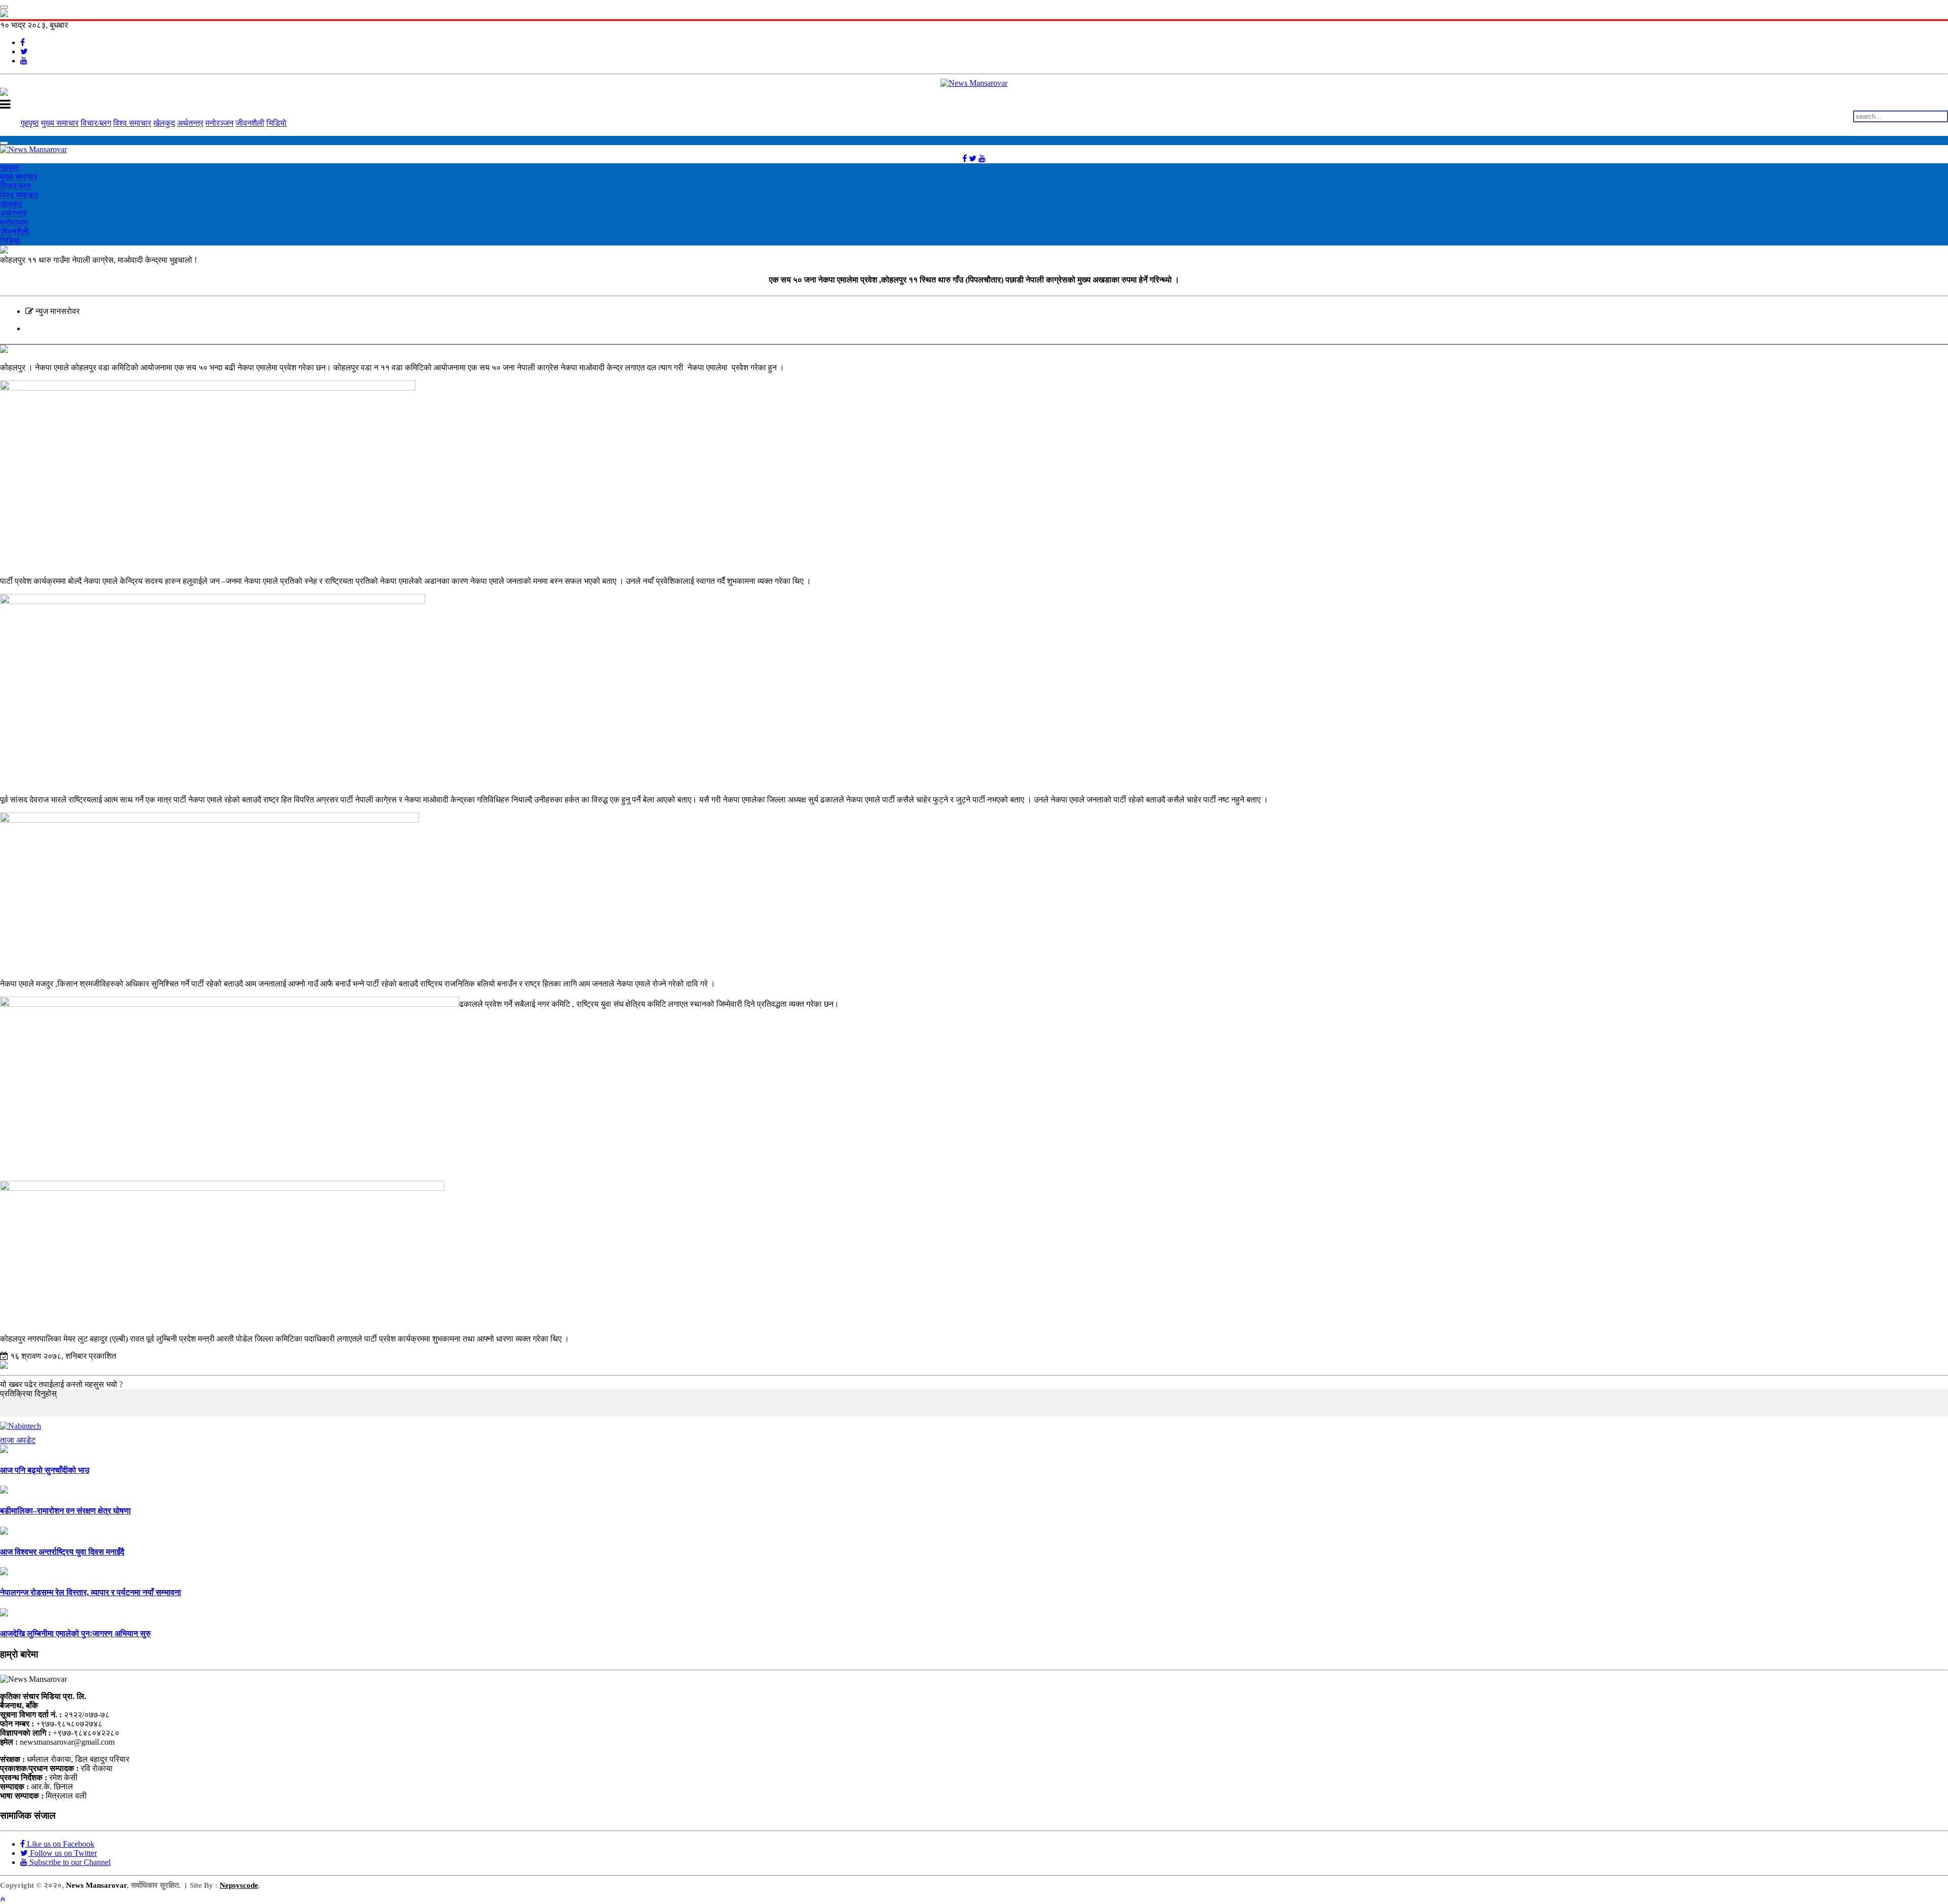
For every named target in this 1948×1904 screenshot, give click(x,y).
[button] (3, 1899)
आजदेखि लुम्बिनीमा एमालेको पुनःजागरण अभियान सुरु (75, 1633)
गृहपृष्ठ (30, 123)
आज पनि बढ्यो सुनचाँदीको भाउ (45, 1470)
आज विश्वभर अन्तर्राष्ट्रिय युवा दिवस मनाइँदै (62, 1552)
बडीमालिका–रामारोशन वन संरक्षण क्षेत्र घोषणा (65, 1511)
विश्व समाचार (132, 123)
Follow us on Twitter (62, 1853)
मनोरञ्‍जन (219, 123)
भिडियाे (276, 123)
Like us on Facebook (60, 1844)
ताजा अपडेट (18, 1440)
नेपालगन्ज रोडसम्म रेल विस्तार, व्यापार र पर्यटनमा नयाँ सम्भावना (91, 1592)
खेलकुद (164, 123)
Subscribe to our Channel (69, 1862)
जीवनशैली (250, 123)
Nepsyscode (239, 1885)
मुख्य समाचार (60, 123)
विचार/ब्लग (96, 123)
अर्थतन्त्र (190, 123)
